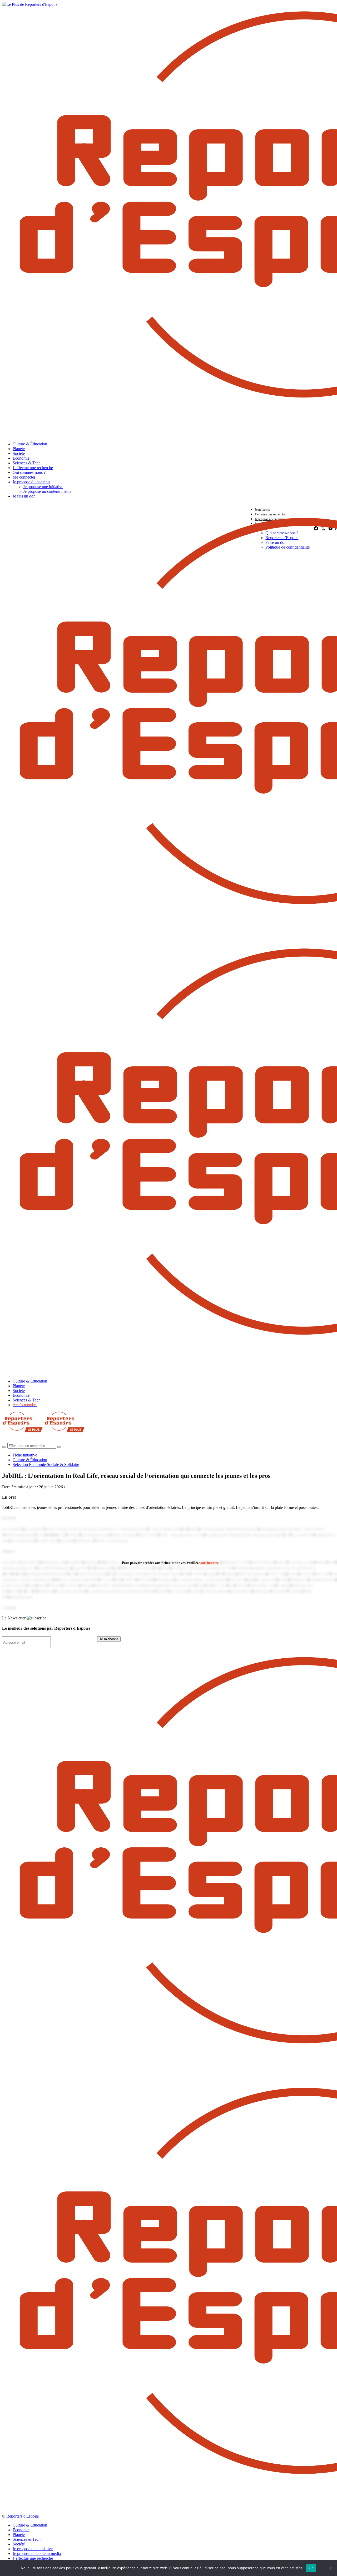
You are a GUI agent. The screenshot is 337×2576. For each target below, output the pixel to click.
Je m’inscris (262, 510)
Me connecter (24, 477)
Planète (19, 449)
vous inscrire (209, 1563)
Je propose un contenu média (47, 491)
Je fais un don (24, 496)
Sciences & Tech (27, 463)
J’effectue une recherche (33, 468)
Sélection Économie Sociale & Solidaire (46, 1464)
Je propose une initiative (43, 487)
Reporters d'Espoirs (23, 2516)
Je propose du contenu (31, 482)
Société (19, 453)
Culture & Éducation (30, 444)
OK (311, 2568)
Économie (21, 458)
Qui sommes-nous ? (29, 472)
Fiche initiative (25, 1455)
